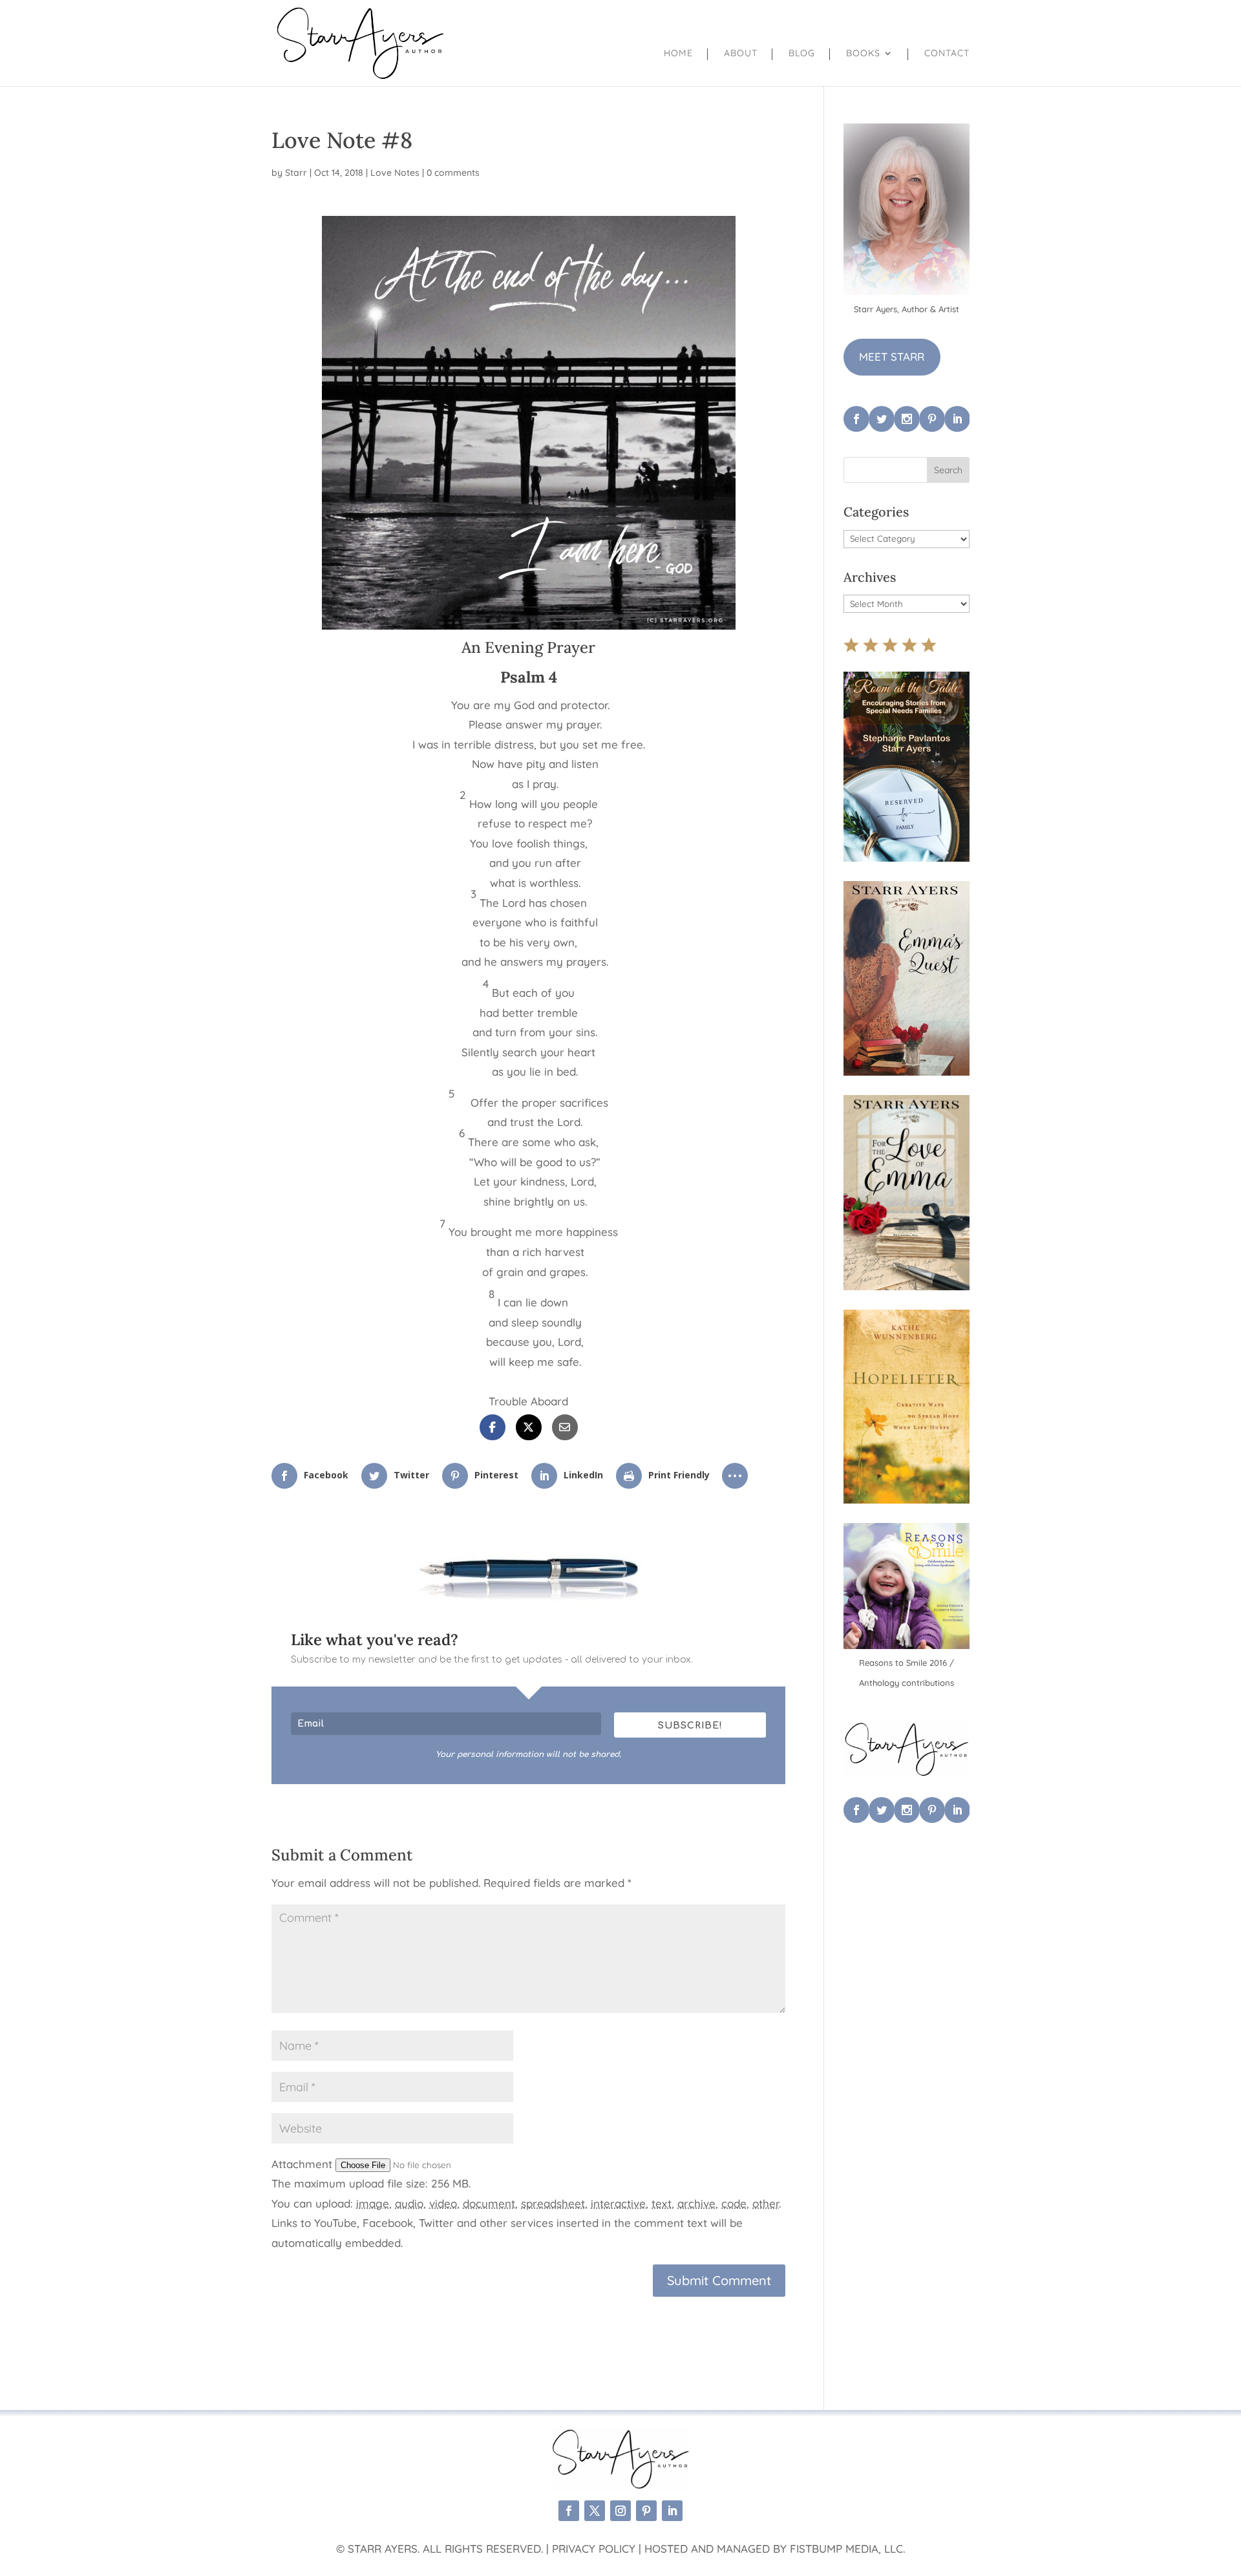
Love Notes (395, 173)
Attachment (303, 2164)
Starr (296, 173)
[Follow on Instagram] (620, 2511)
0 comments (453, 173)
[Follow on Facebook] (569, 2511)
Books (863, 54)
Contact (947, 54)
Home (678, 54)
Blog (802, 54)
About (741, 54)
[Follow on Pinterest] (646, 2511)
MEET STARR (892, 357)
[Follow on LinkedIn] (672, 2511)
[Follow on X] (595, 2511)
